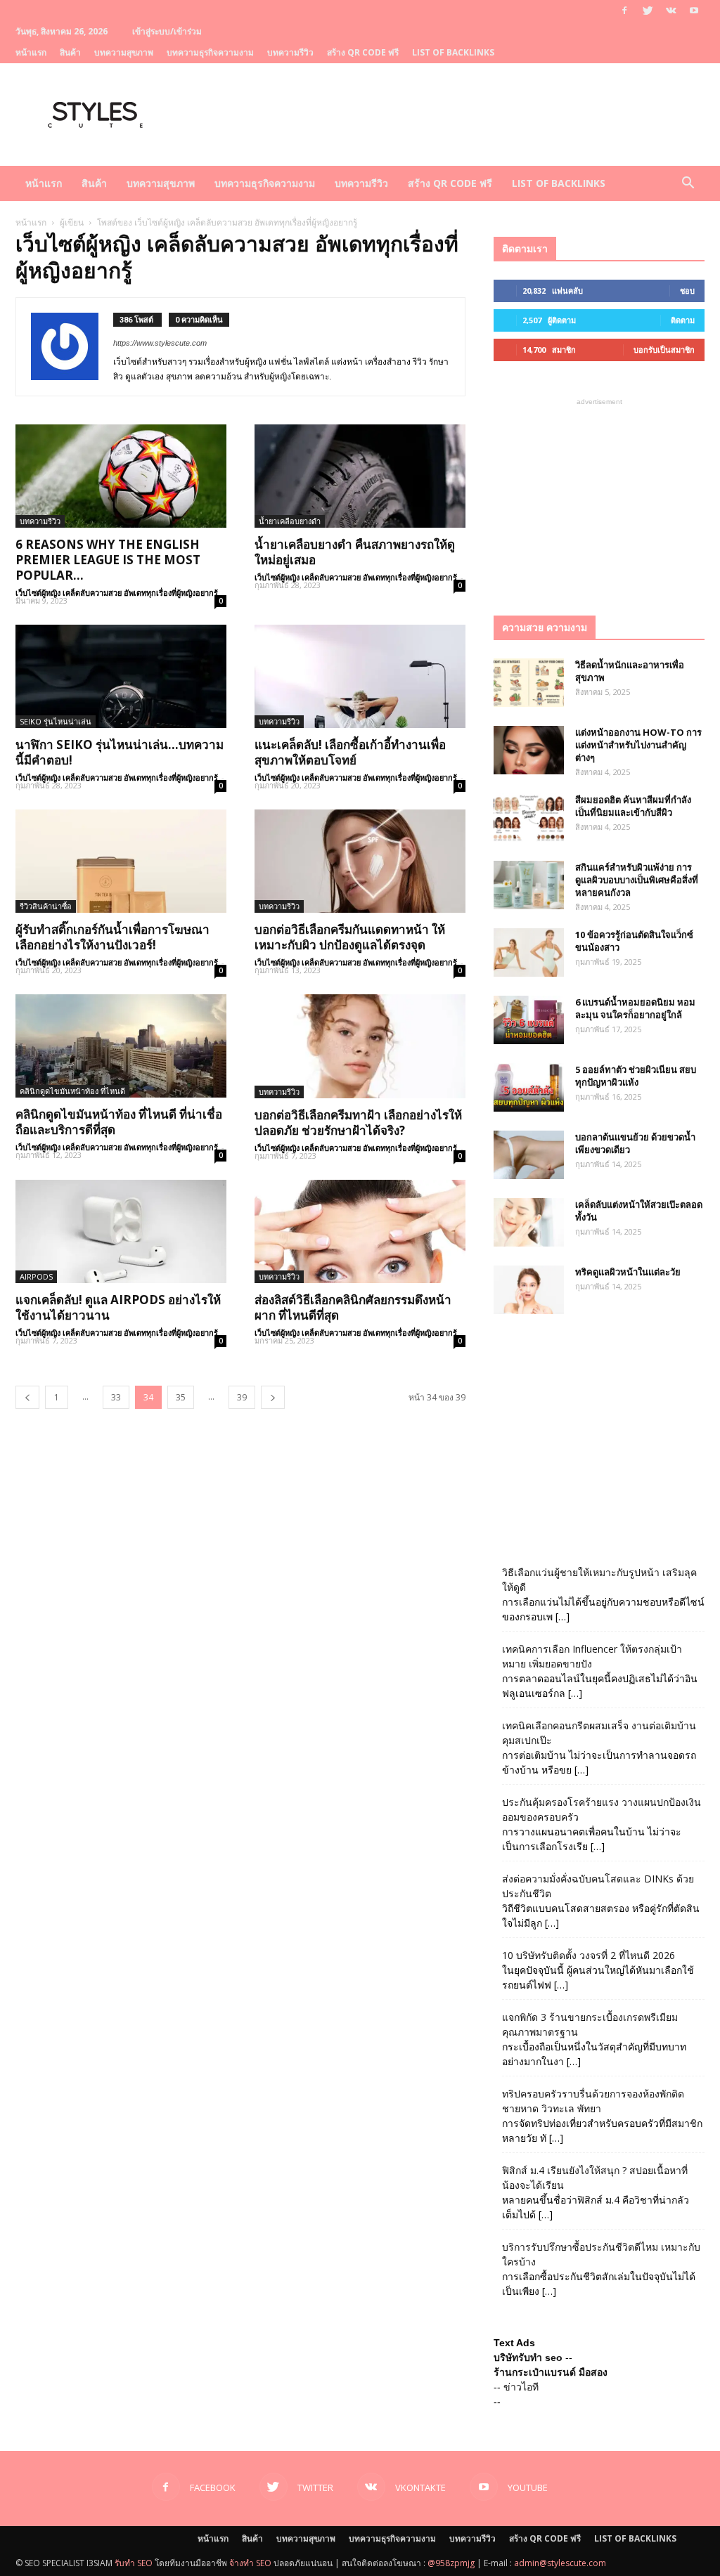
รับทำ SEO (134, 2563)
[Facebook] (624, 11)
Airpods (36, 1276)
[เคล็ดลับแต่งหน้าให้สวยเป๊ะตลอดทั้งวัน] (529, 1222)
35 (181, 1397)
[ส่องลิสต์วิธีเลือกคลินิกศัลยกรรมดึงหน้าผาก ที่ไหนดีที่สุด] (360, 1231)
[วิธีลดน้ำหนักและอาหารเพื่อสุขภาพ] (529, 683)
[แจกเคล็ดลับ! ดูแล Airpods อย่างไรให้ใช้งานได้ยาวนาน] (121, 1231)
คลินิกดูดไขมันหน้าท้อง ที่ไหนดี (72, 1091)
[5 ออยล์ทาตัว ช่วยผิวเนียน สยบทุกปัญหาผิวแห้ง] (529, 1087)
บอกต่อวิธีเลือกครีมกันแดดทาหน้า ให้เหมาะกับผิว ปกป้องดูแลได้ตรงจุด (350, 937)
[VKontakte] (671, 11)
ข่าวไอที (521, 2387)
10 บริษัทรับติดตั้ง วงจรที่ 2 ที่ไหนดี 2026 (589, 1955)
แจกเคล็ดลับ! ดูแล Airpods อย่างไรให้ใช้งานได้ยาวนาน (118, 1307)
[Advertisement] (599, 497)
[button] (688, 184)
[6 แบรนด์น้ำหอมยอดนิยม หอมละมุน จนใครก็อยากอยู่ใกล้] (529, 1020)
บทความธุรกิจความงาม (210, 52)
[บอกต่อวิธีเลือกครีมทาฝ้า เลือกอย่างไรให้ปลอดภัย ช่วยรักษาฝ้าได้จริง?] (360, 1046)
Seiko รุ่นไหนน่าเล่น (56, 721)
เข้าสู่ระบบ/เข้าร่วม (167, 31)
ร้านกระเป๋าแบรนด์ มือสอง (551, 2372)
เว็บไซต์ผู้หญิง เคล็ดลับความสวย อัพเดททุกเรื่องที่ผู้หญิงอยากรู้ (117, 593)
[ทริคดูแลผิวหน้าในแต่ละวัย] (529, 1290)
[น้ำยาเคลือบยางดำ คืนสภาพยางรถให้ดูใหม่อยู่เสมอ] (360, 476)
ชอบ (687, 291)
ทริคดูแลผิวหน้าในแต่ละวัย (628, 1272)
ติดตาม (683, 320)
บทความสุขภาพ (124, 52)
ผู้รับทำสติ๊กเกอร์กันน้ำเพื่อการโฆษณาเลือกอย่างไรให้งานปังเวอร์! (112, 937)
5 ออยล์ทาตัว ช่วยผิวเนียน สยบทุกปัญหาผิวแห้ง (636, 1076)
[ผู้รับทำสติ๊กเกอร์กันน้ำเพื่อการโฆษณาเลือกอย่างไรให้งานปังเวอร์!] (121, 861)
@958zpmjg (451, 2563)
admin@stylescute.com (560, 2563)
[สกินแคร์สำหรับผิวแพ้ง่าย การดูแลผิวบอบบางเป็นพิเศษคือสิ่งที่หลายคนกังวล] (529, 885)
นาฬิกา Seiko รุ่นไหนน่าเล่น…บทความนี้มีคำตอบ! (120, 752)
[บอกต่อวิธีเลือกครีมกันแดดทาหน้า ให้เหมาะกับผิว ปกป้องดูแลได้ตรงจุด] (360, 861)
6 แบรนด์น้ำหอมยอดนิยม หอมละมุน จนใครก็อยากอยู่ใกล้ (635, 1008)
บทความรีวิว (290, 52)
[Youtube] (694, 11)
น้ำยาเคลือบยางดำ (290, 521)
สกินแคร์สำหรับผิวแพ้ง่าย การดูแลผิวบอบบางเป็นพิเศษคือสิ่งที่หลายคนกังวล (637, 880)
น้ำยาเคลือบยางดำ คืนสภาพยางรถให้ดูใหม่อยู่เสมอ (355, 552)
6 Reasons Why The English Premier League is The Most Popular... (108, 560)
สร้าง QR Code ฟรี (363, 52)
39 (242, 1397)
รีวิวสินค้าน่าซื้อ (46, 906)
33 (116, 1397)
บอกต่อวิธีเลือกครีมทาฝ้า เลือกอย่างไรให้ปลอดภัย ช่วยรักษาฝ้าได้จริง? (358, 1123)
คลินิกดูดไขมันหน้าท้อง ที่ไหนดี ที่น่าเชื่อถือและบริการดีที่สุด (119, 1122)
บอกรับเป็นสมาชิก (664, 350)
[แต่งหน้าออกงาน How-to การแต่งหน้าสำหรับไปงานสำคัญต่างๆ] (529, 750)
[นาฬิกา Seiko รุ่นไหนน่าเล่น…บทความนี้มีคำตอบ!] (121, 676)
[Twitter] (648, 11)
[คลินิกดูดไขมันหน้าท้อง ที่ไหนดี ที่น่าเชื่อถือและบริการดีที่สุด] (121, 1046)
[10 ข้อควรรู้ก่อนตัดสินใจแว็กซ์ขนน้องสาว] (529, 952)
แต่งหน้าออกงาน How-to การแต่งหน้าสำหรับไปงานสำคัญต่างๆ (638, 745)
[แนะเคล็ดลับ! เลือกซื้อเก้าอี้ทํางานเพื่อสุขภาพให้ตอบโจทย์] (360, 676)
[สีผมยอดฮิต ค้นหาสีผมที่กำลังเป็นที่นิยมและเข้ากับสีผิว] (529, 818)
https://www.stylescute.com (160, 343)
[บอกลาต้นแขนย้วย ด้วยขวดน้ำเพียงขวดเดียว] (529, 1155)
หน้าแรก (31, 52)
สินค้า (70, 52)
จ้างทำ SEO (250, 2563)
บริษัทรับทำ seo (528, 2357)
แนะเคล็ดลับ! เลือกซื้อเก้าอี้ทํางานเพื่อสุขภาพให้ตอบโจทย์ (350, 752)
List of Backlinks (453, 52)
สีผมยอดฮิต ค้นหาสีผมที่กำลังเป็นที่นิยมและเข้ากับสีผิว (633, 806)
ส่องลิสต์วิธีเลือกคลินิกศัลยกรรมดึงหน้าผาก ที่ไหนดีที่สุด (353, 1307)
